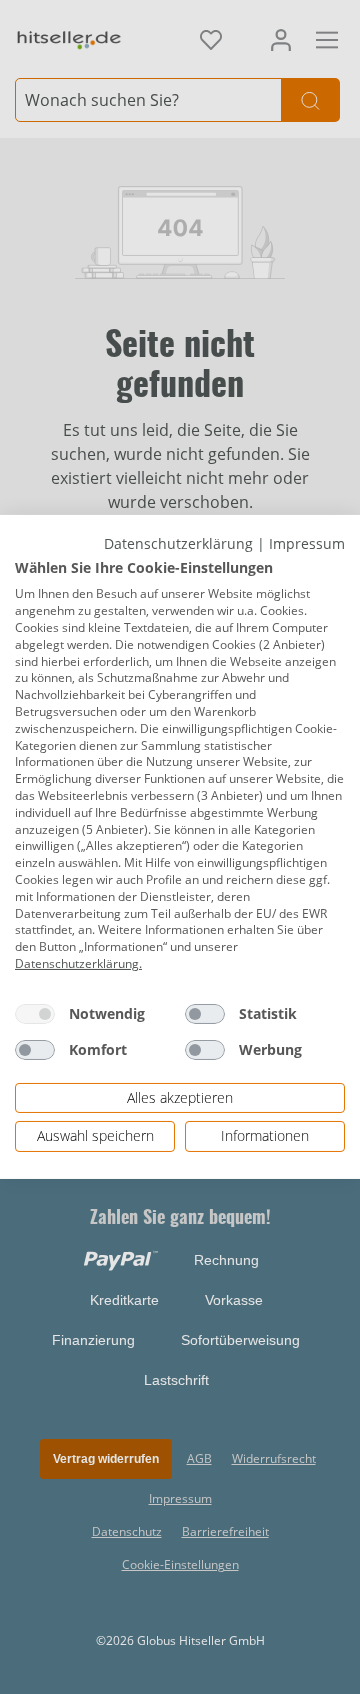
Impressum (307, 543)
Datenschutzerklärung (178, 543)
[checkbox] (35, 1014)
